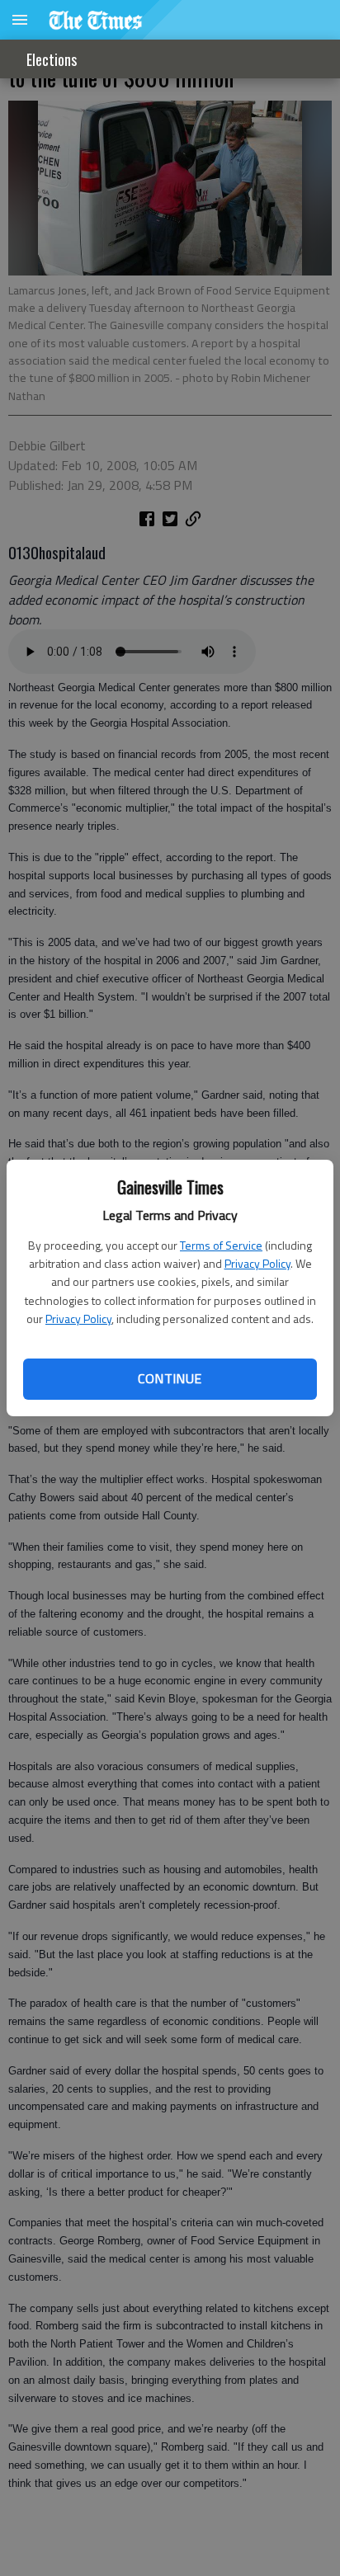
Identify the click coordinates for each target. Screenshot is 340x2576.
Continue (170, 1378)
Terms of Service (221, 1245)
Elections (52, 59)
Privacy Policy (257, 1263)
